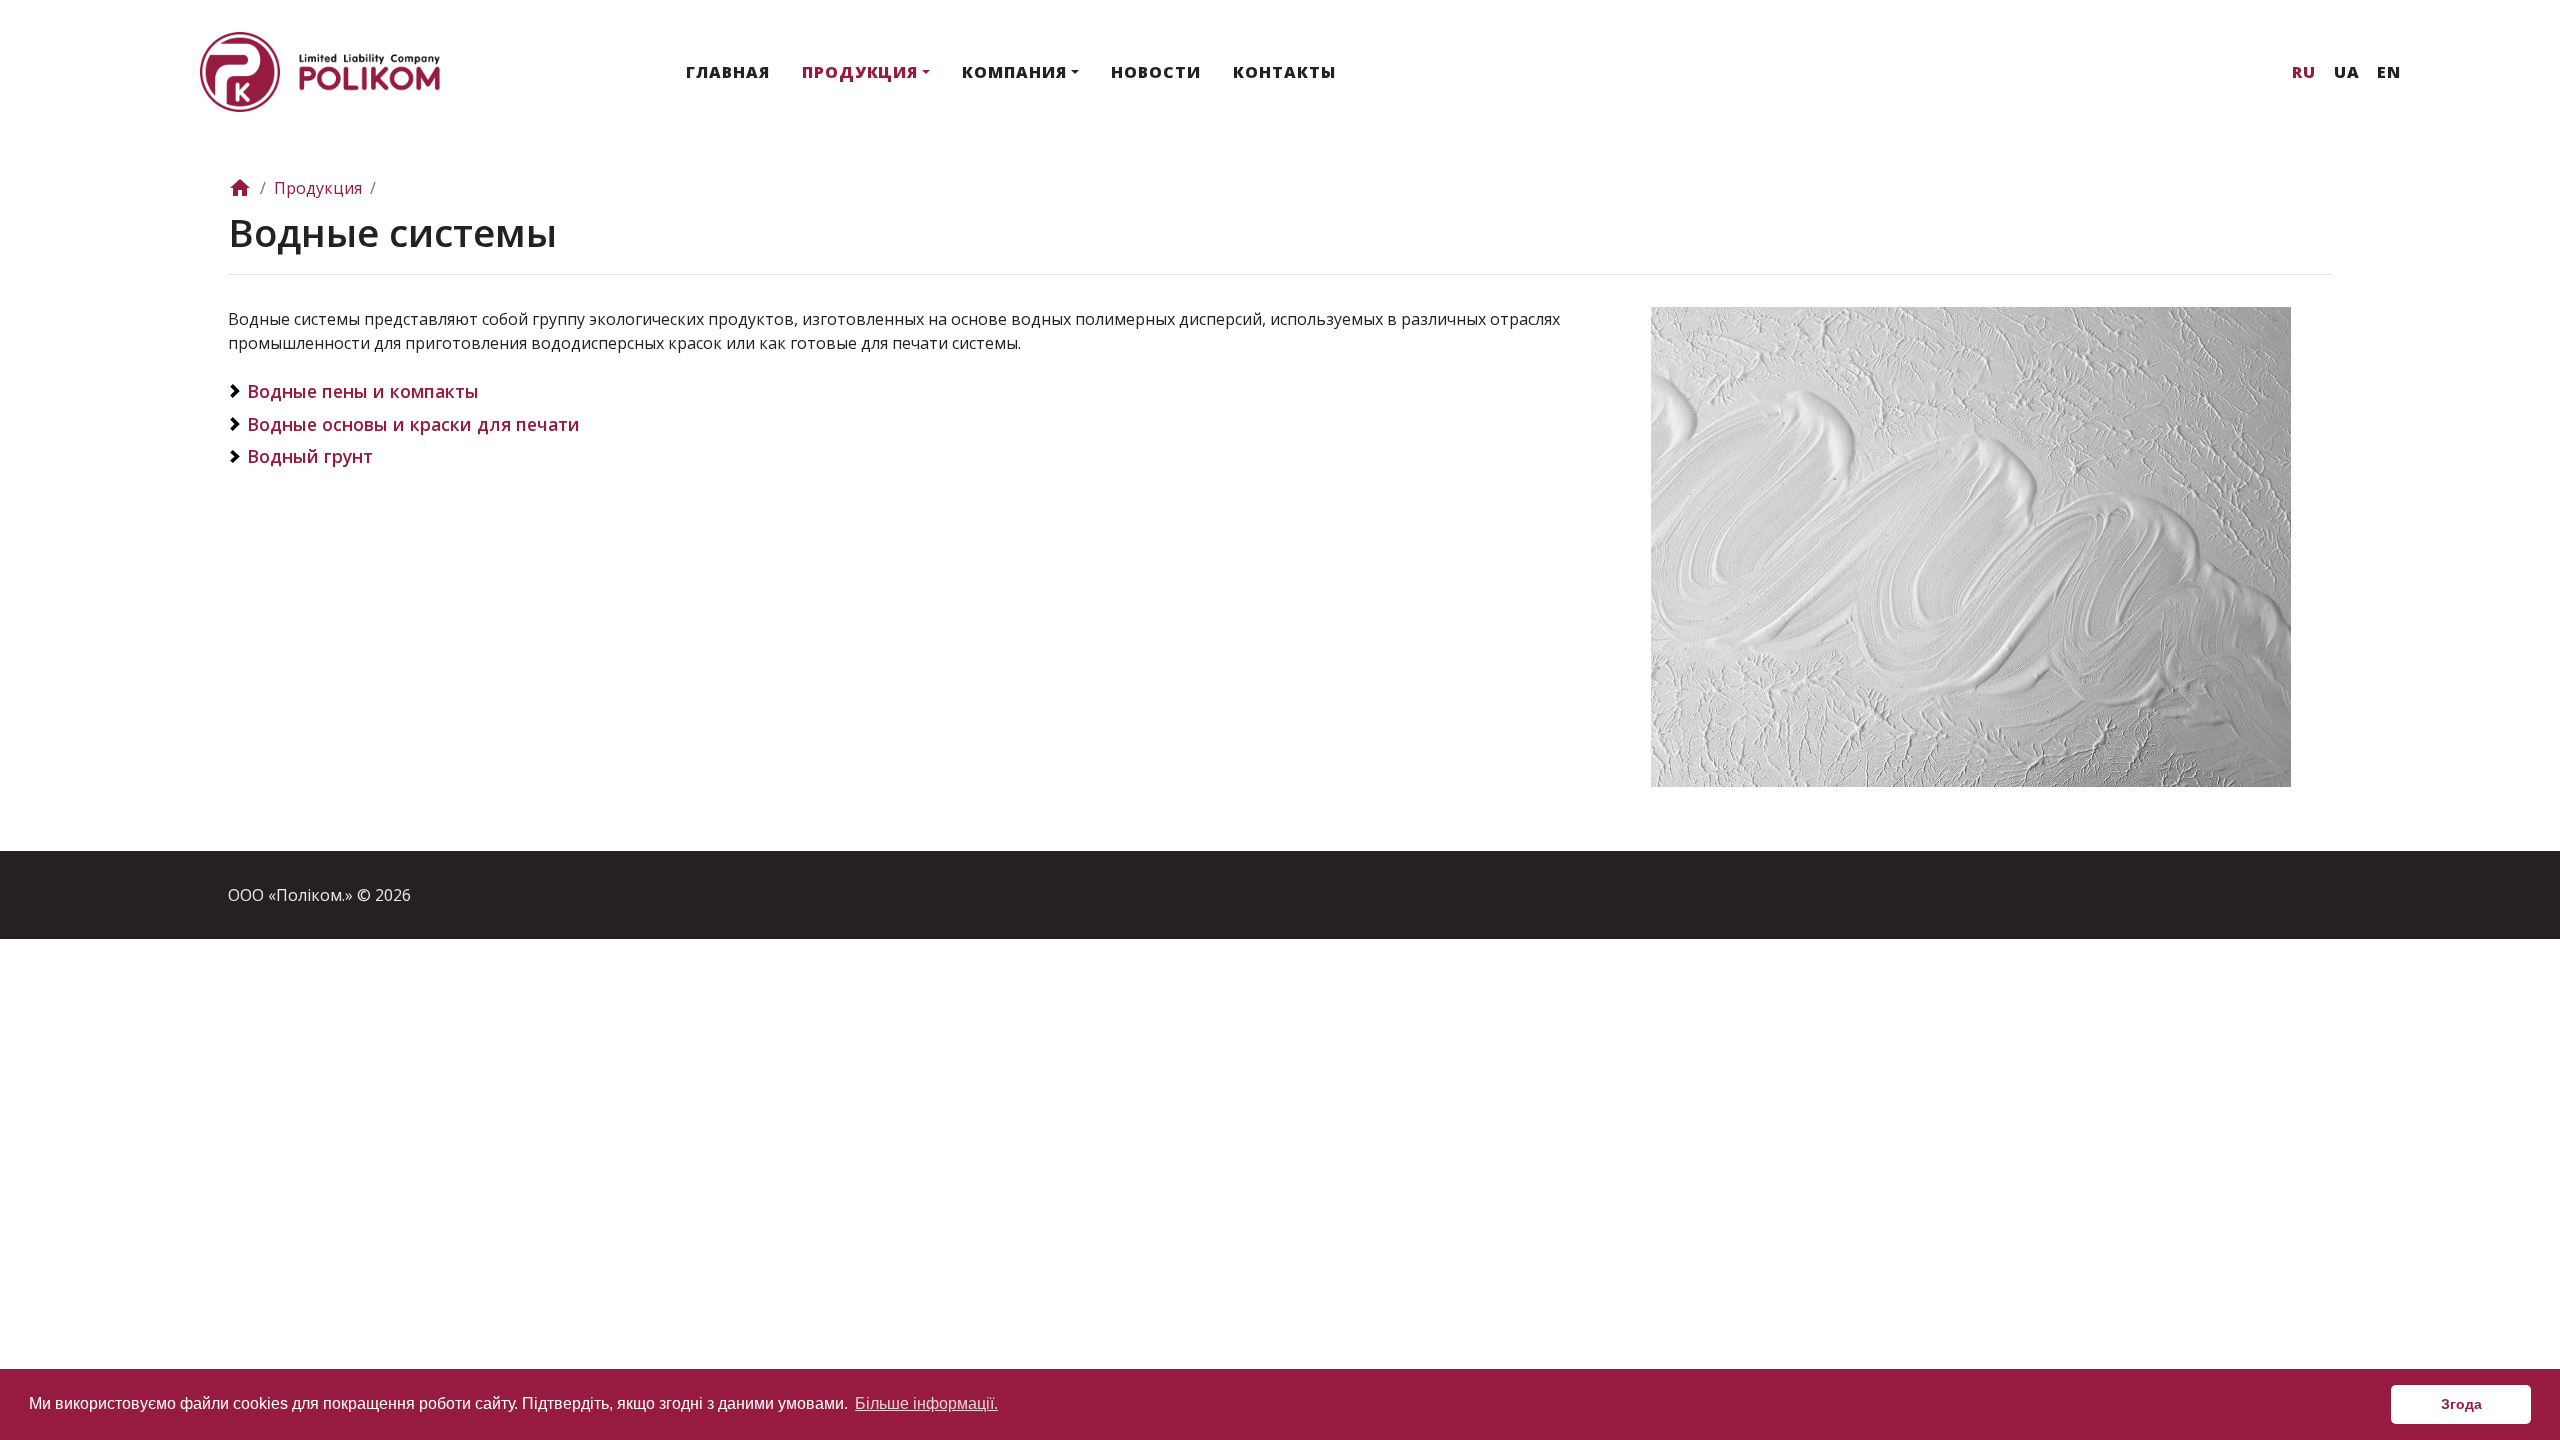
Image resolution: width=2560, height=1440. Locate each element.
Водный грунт (310, 456)
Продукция (860, 72)
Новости (1156, 72)
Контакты (1284, 72)
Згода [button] (2461, 1404)
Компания (1014, 72)
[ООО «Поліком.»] (320, 70)
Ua (2347, 72)
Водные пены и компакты (363, 391)
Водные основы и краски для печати (413, 424)
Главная (728, 72)
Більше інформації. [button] (926, 1403)
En (2389, 72)
